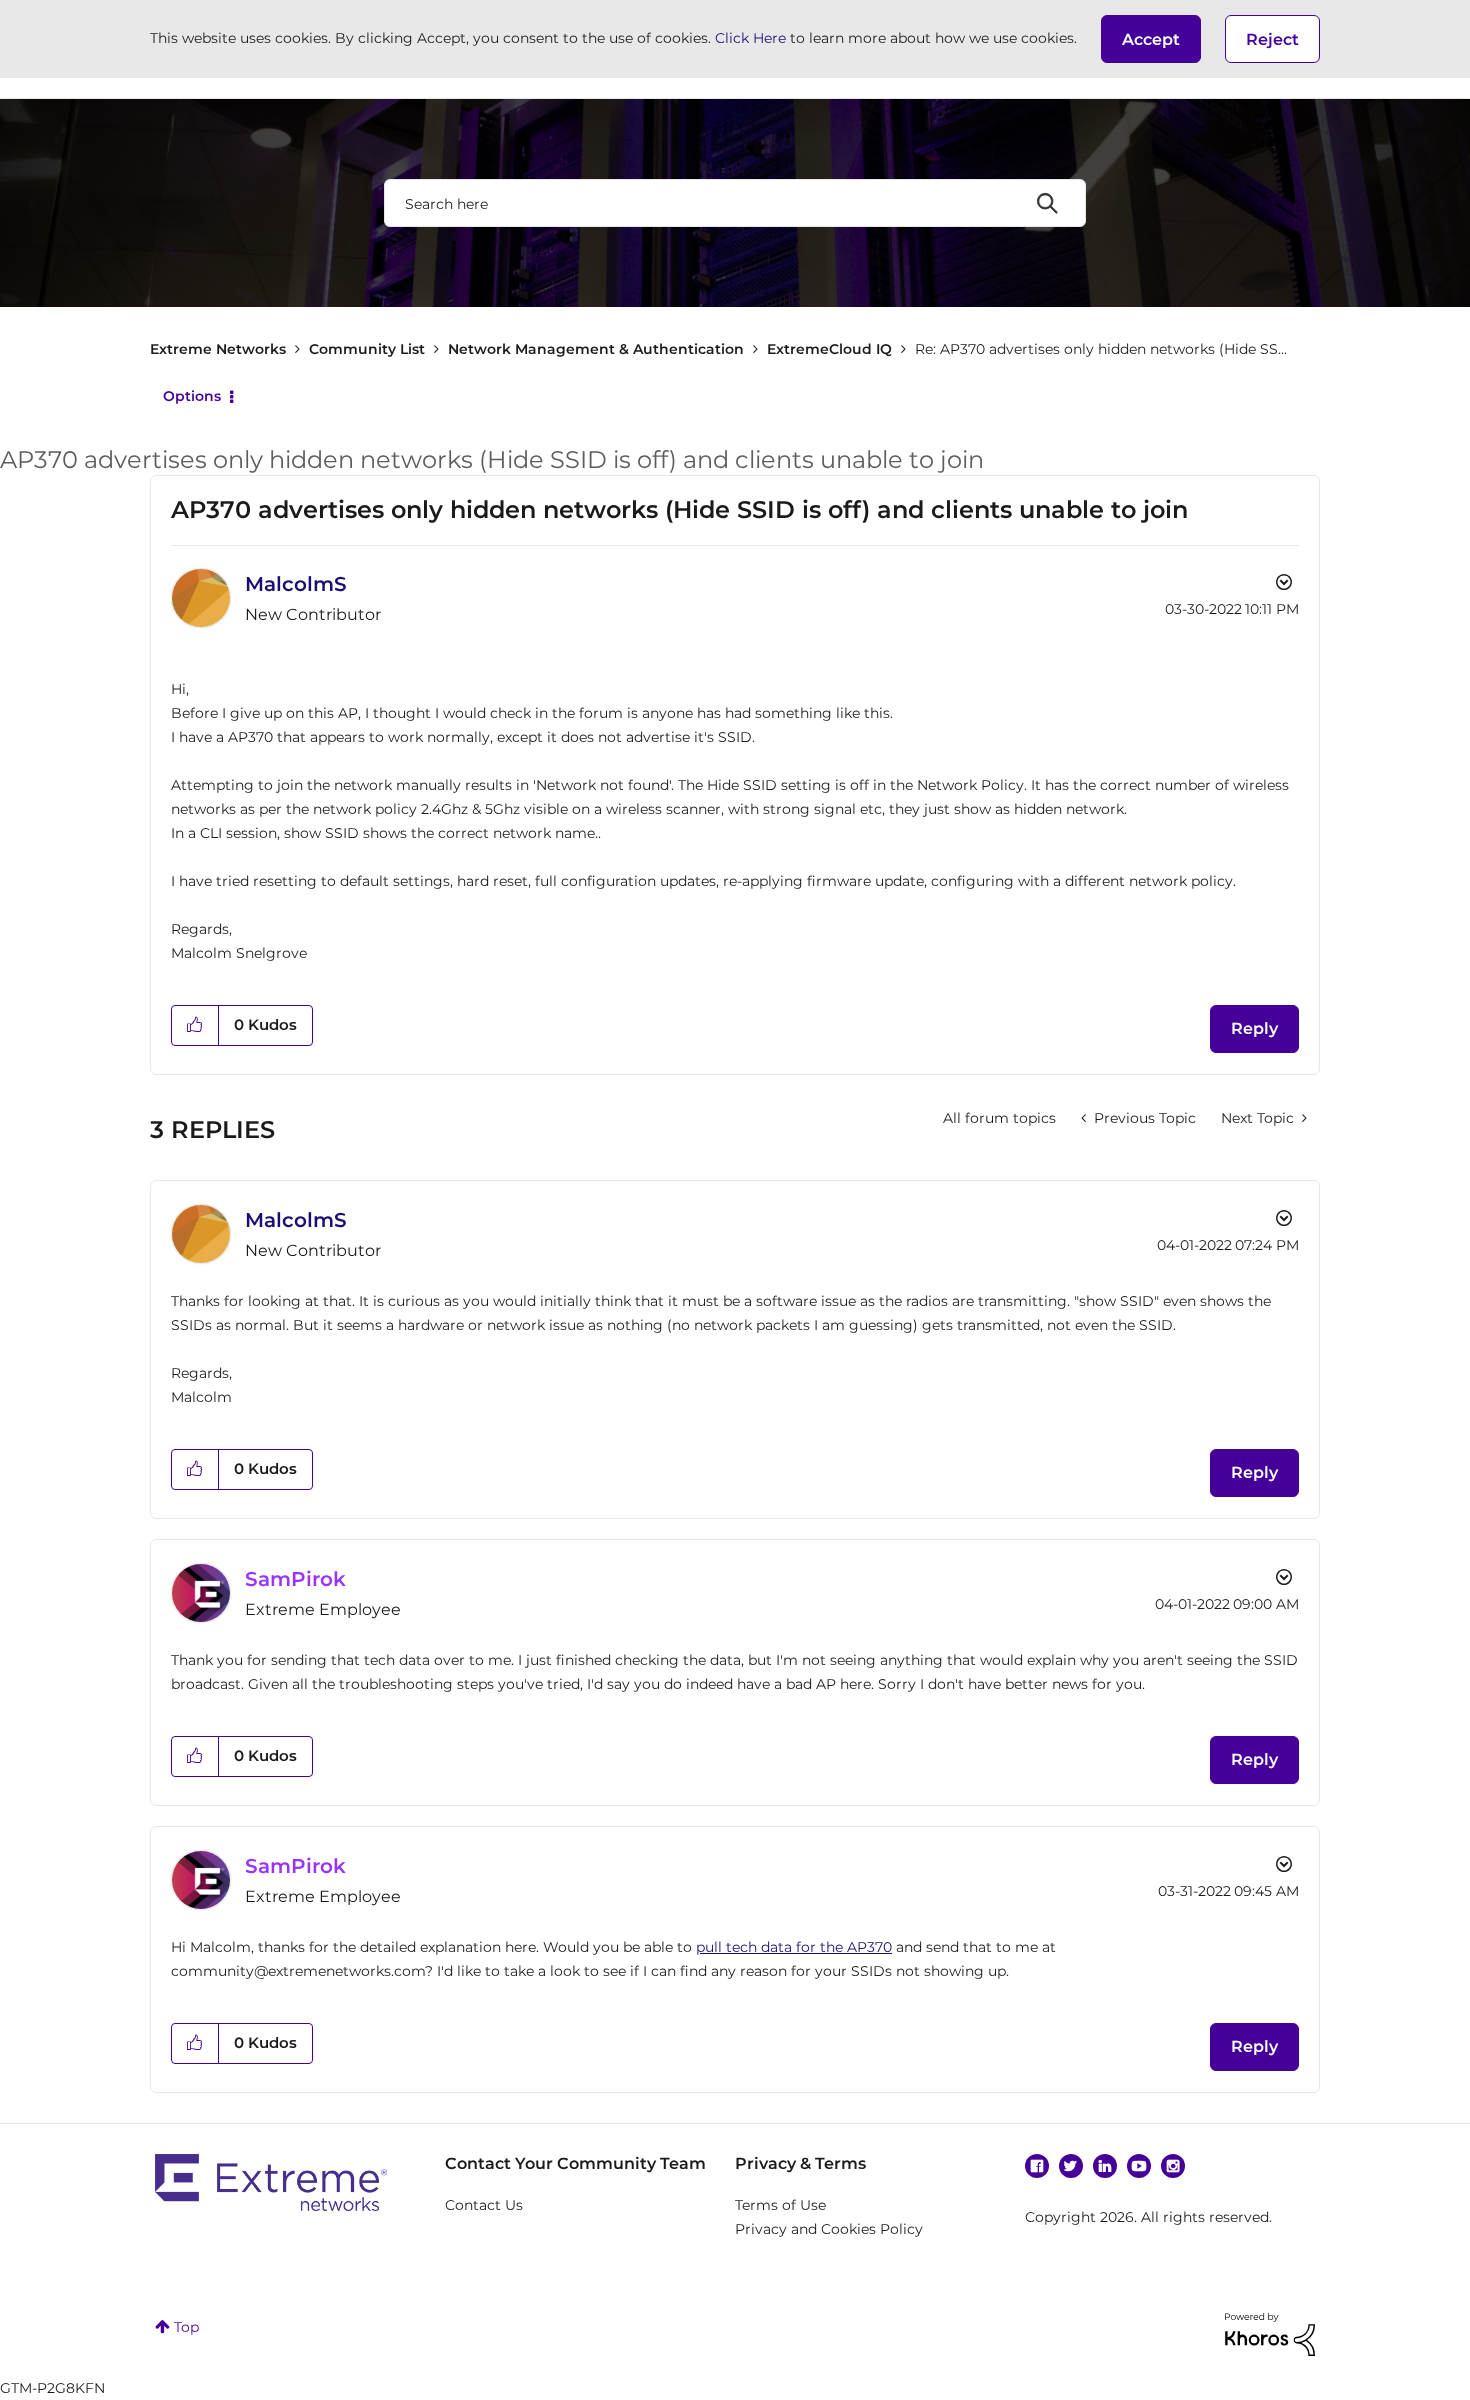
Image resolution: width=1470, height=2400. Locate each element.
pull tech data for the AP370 (794, 1947)
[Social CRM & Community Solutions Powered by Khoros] (1270, 2333)
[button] (1151, 39)
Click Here (750, 38)
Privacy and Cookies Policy (829, 2229)
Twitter (1071, 2166)
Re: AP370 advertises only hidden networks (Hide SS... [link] (1101, 349)
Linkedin (1105, 2166)
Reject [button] (1272, 39)
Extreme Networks (218, 349)
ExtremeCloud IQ (829, 349)
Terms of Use (780, 2205)
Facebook (1037, 2166)
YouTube (1139, 2166)
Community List (367, 349)
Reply (1254, 1028)
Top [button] (186, 2327)
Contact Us (484, 2205)
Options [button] (192, 396)
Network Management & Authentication (596, 349)
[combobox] (735, 203)
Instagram (1173, 2166)
